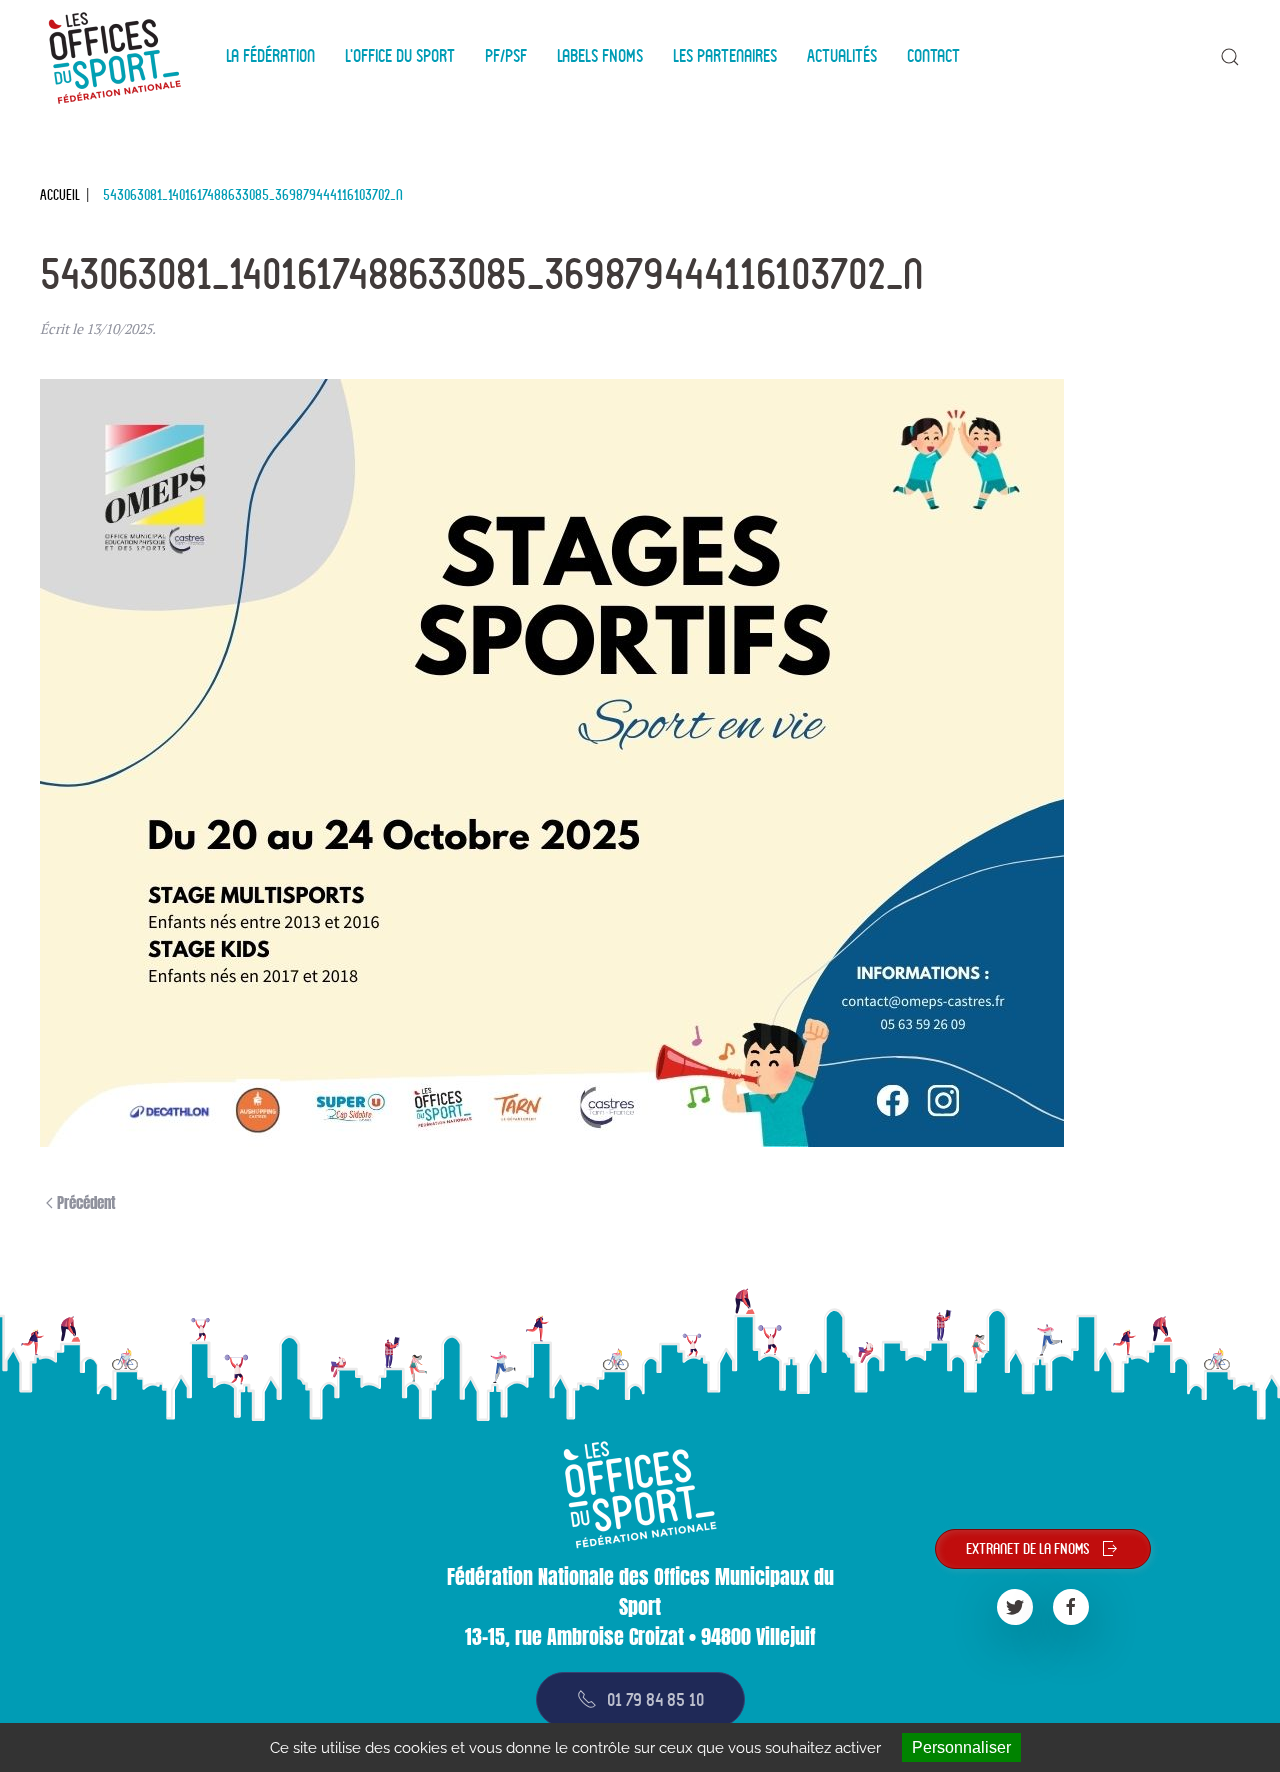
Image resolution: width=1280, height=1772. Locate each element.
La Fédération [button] (270, 56)
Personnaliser (961, 1747)
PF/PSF (506, 56)
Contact (933, 56)
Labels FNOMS (600, 56)
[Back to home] (118, 56)
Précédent (84, 1202)
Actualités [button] (842, 56)
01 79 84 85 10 (655, 1699)
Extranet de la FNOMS (1028, 1549)
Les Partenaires (725, 56)
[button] (1230, 57)
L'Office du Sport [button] (400, 56)
